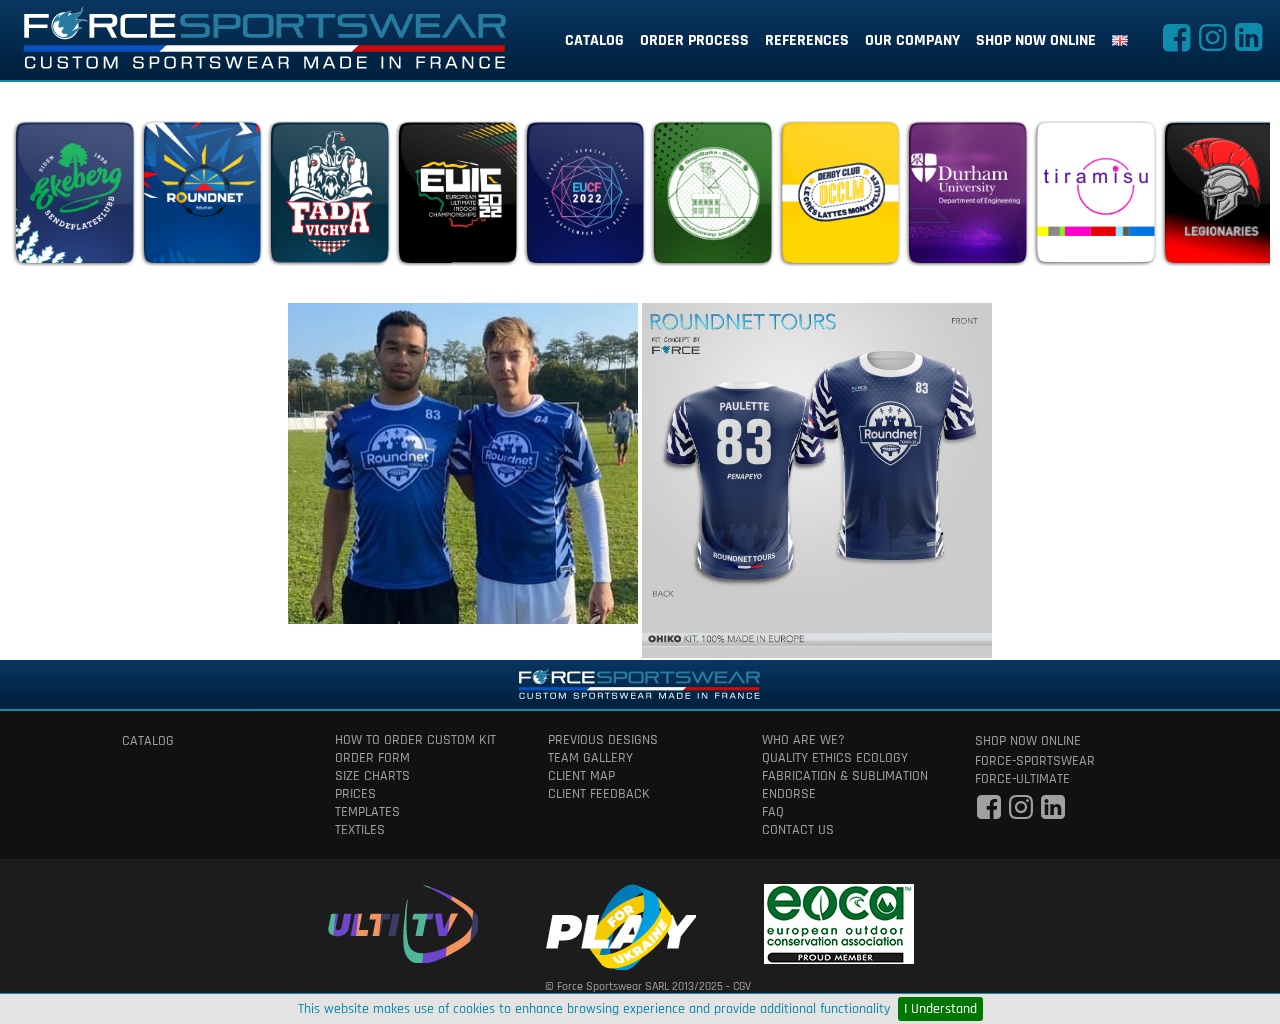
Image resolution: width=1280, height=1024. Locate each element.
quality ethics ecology (835, 758)
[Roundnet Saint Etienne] (712, 198)
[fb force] (989, 813)
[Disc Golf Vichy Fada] (329, 198)
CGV (742, 986)
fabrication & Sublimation (845, 776)
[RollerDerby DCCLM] (840, 198)
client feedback (599, 794)
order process (694, 40)
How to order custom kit (415, 740)
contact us (798, 830)
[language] (1120, 41)
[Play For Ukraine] (621, 923)
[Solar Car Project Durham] (967, 198)
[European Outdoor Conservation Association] (839, 920)
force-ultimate (1022, 779)
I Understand (940, 1009)
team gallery (590, 758)
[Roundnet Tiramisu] (1095, 198)
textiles (360, 830)
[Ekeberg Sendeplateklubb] (74, 198)
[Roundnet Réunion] (202, 198)
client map (581, 776)
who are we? (803, 740)
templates (367, 812)
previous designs (603, 740)
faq (773, 812)
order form (372, 758)
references (807, 40)
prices (355, 794)
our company (912, 40)
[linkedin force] (1248, 44)
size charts (372, 776)
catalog (594, 40)
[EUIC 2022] (457, 198)
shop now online (1036, 40)
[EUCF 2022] (585, 198)
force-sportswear (1035, 761)
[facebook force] (1176, 44)
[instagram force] (1212, 44)
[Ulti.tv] (403, 920)
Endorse (789, 794)
